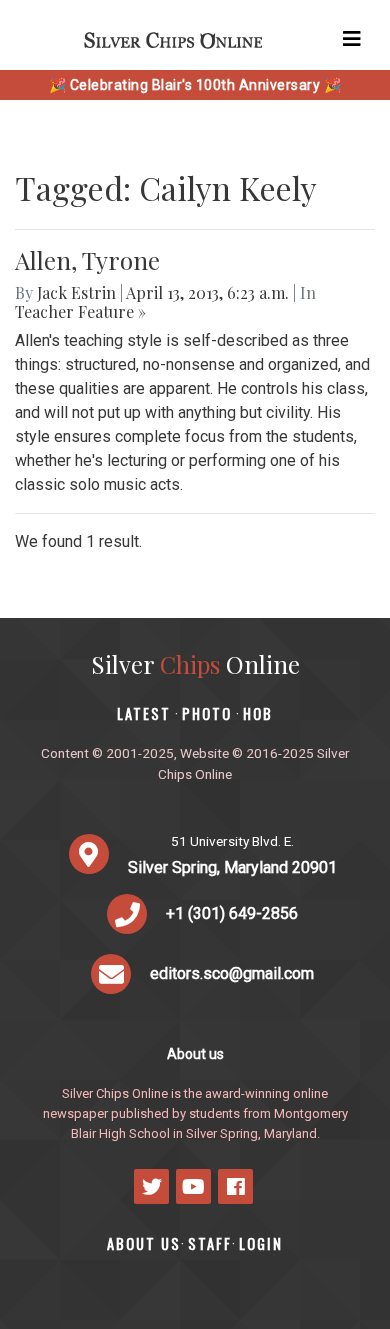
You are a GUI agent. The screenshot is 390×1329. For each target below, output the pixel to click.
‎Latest (144, 713)
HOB (258, 713)
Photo (207, 713)
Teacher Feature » (80, 311)
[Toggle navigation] (352, 39)
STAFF (210, 1243)
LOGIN (261, 1243)
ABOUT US (144, 1243)
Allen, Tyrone (87, 260)
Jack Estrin (76, 292)
